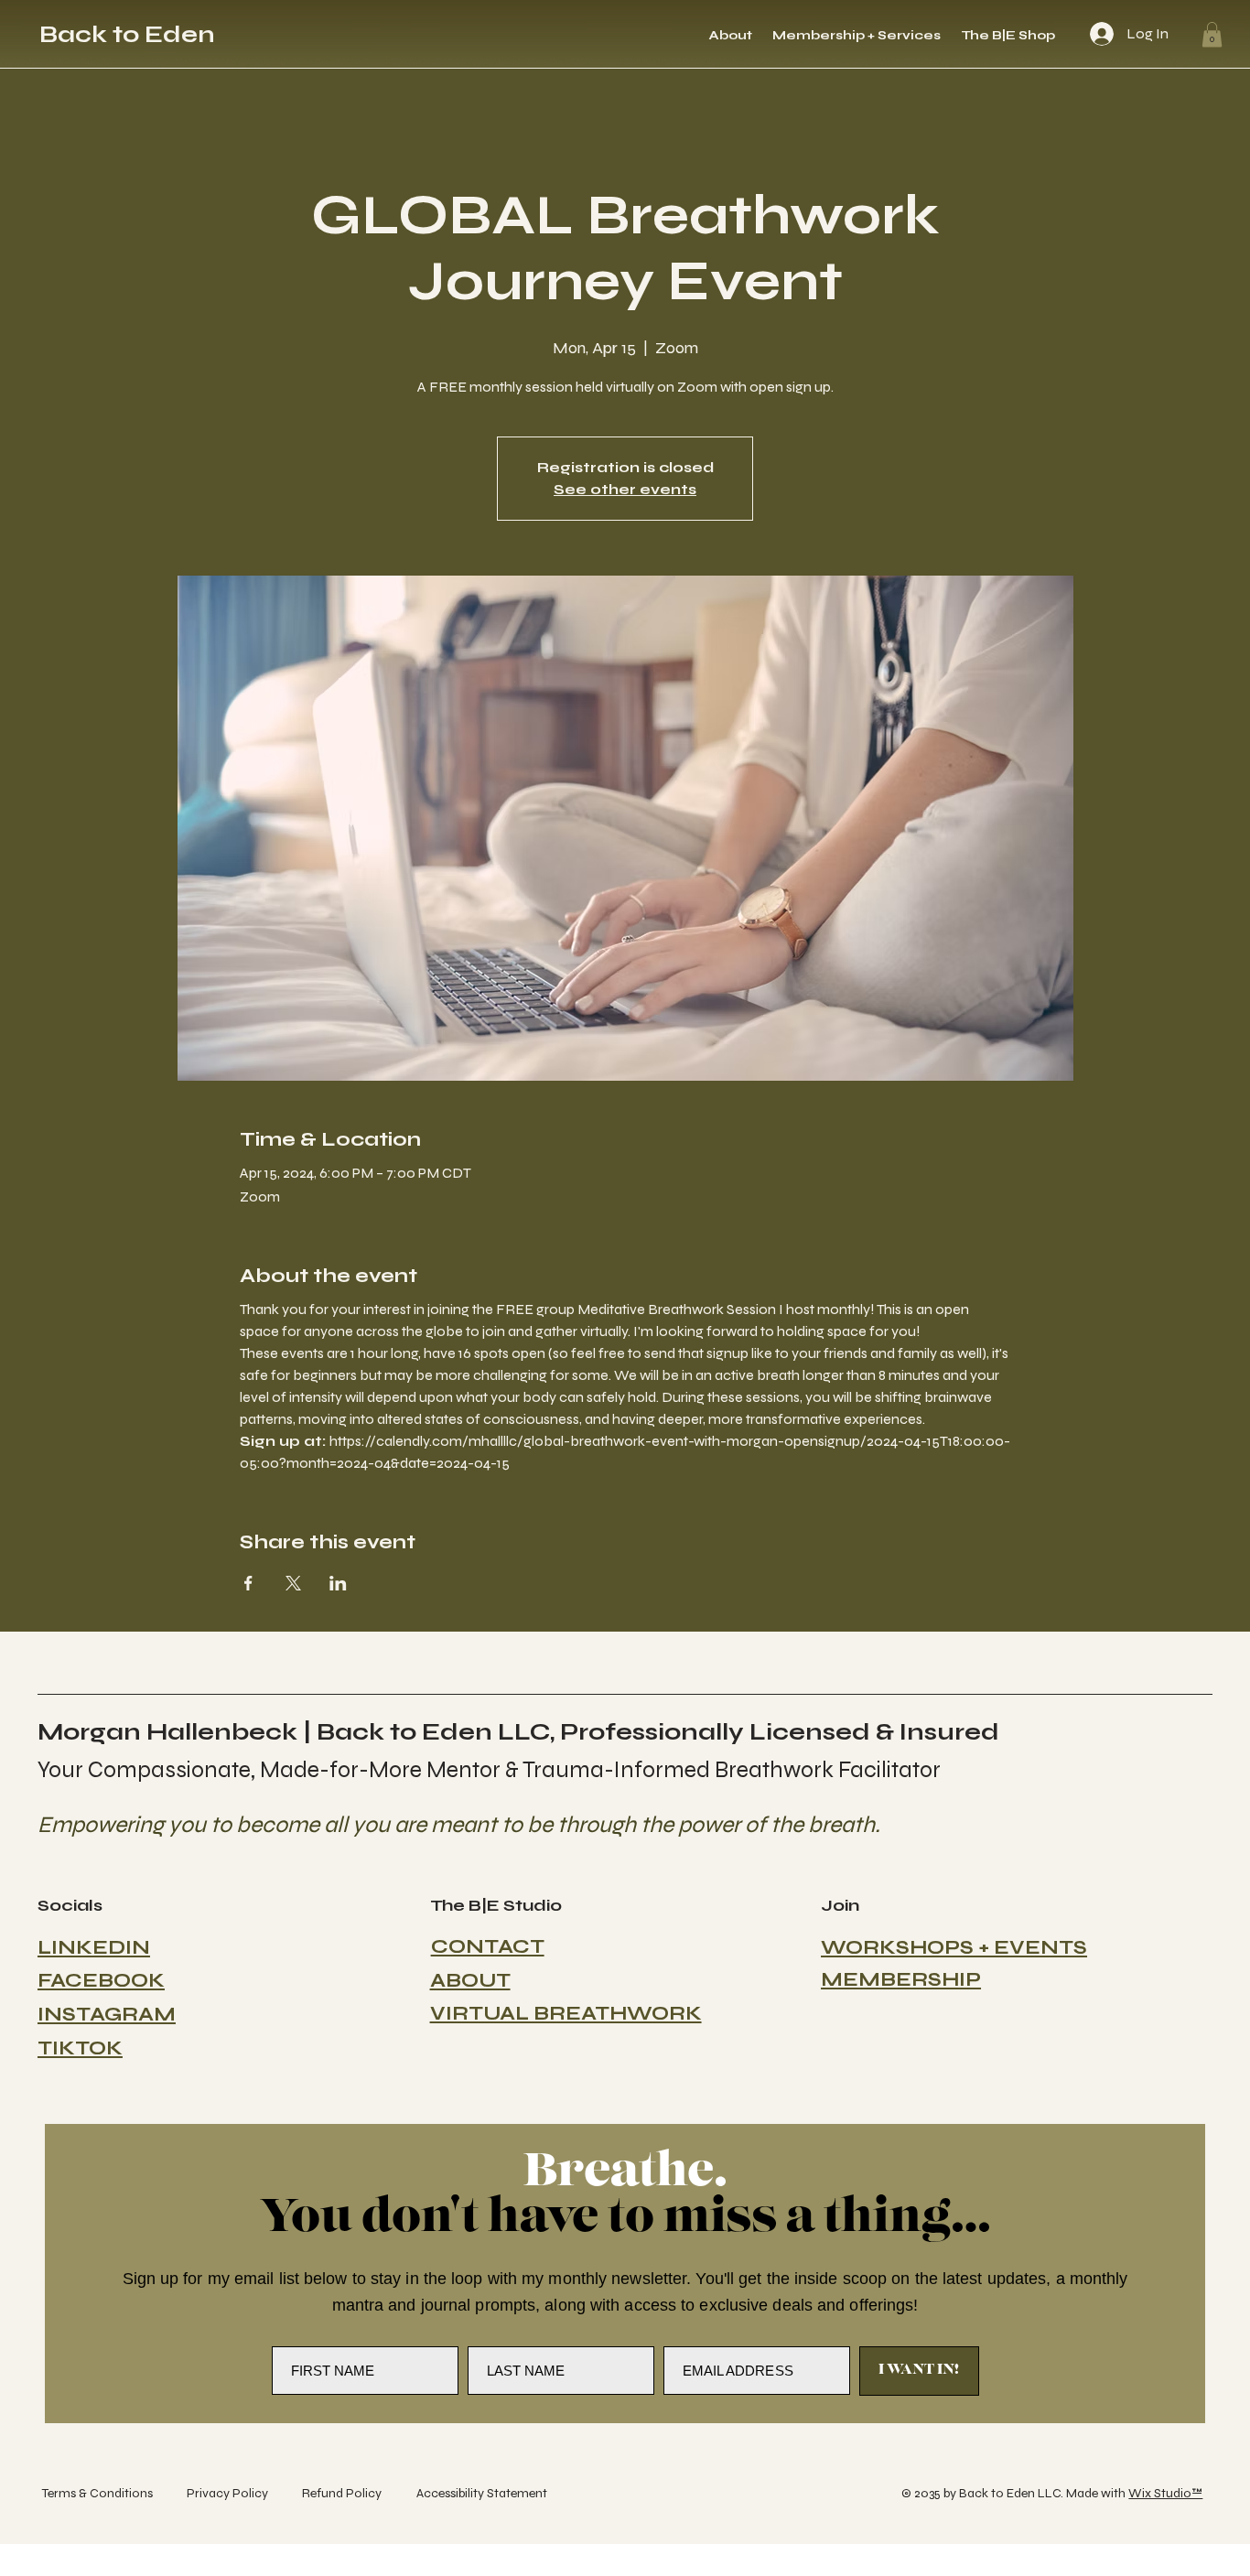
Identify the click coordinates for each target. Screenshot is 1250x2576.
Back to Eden (127, 34)
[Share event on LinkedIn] (338, 1583)
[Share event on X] (293, 1583)
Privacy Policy (227, 2493)
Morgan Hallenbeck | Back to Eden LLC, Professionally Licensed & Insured (518, 1732)
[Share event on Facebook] (248, 1583)
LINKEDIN (94, 1947)
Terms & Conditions (97, 2493)
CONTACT (488, 1946)
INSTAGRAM (107, 2014)
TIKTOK (80, 2048)
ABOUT (470, 1980)
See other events (625, 489)
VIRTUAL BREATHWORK (566, 2013)
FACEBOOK (101, 1980)
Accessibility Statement (482, 2493)
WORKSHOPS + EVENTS (954, 1947)
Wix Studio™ (1165, 2493)
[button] (1212, 34)
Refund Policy (342, 2493)
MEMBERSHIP (901, 1979)
